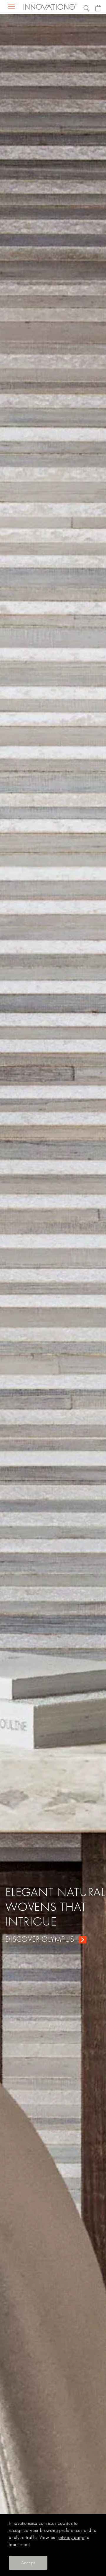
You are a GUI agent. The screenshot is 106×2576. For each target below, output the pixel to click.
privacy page (71, 2537)
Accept (28, 2563)
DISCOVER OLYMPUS (40, 1939)
